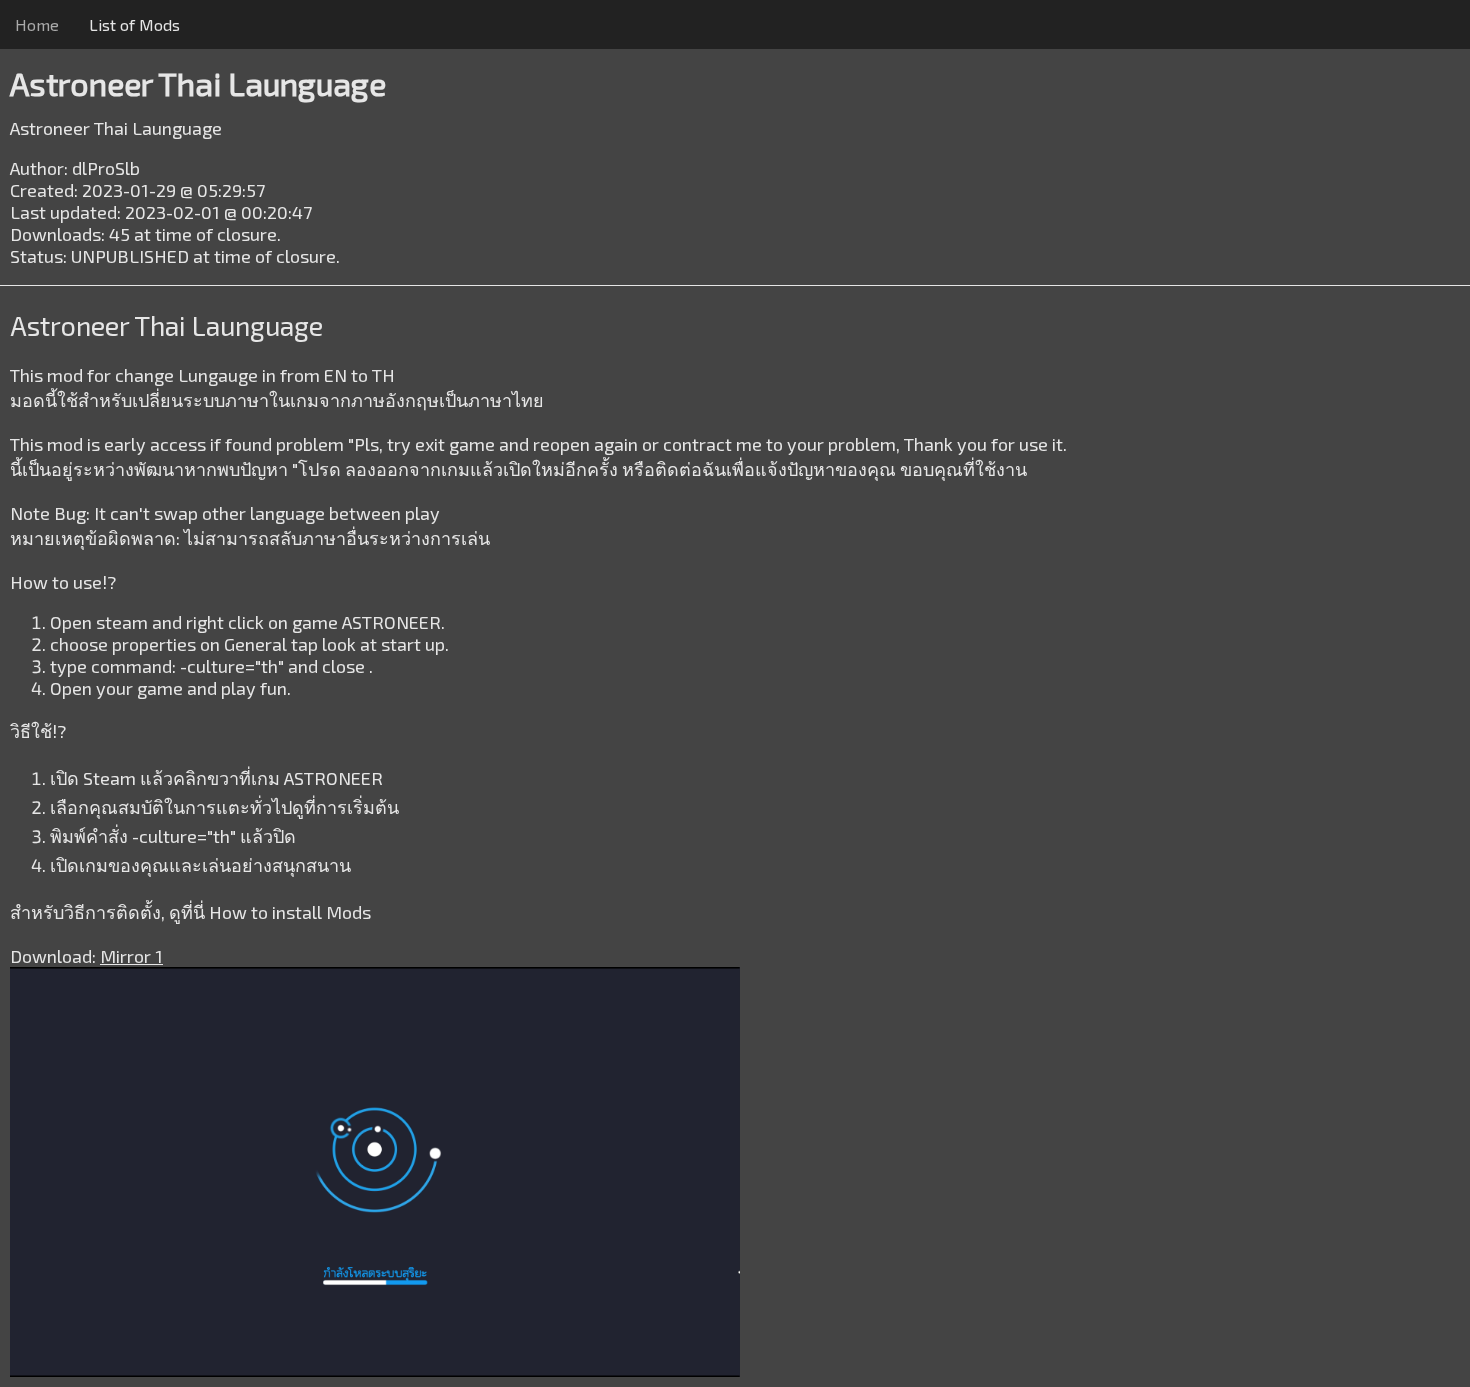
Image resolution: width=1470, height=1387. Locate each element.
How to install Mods (290, 912)
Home (37, 24)
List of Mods (134, 24)
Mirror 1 (131, 956)
